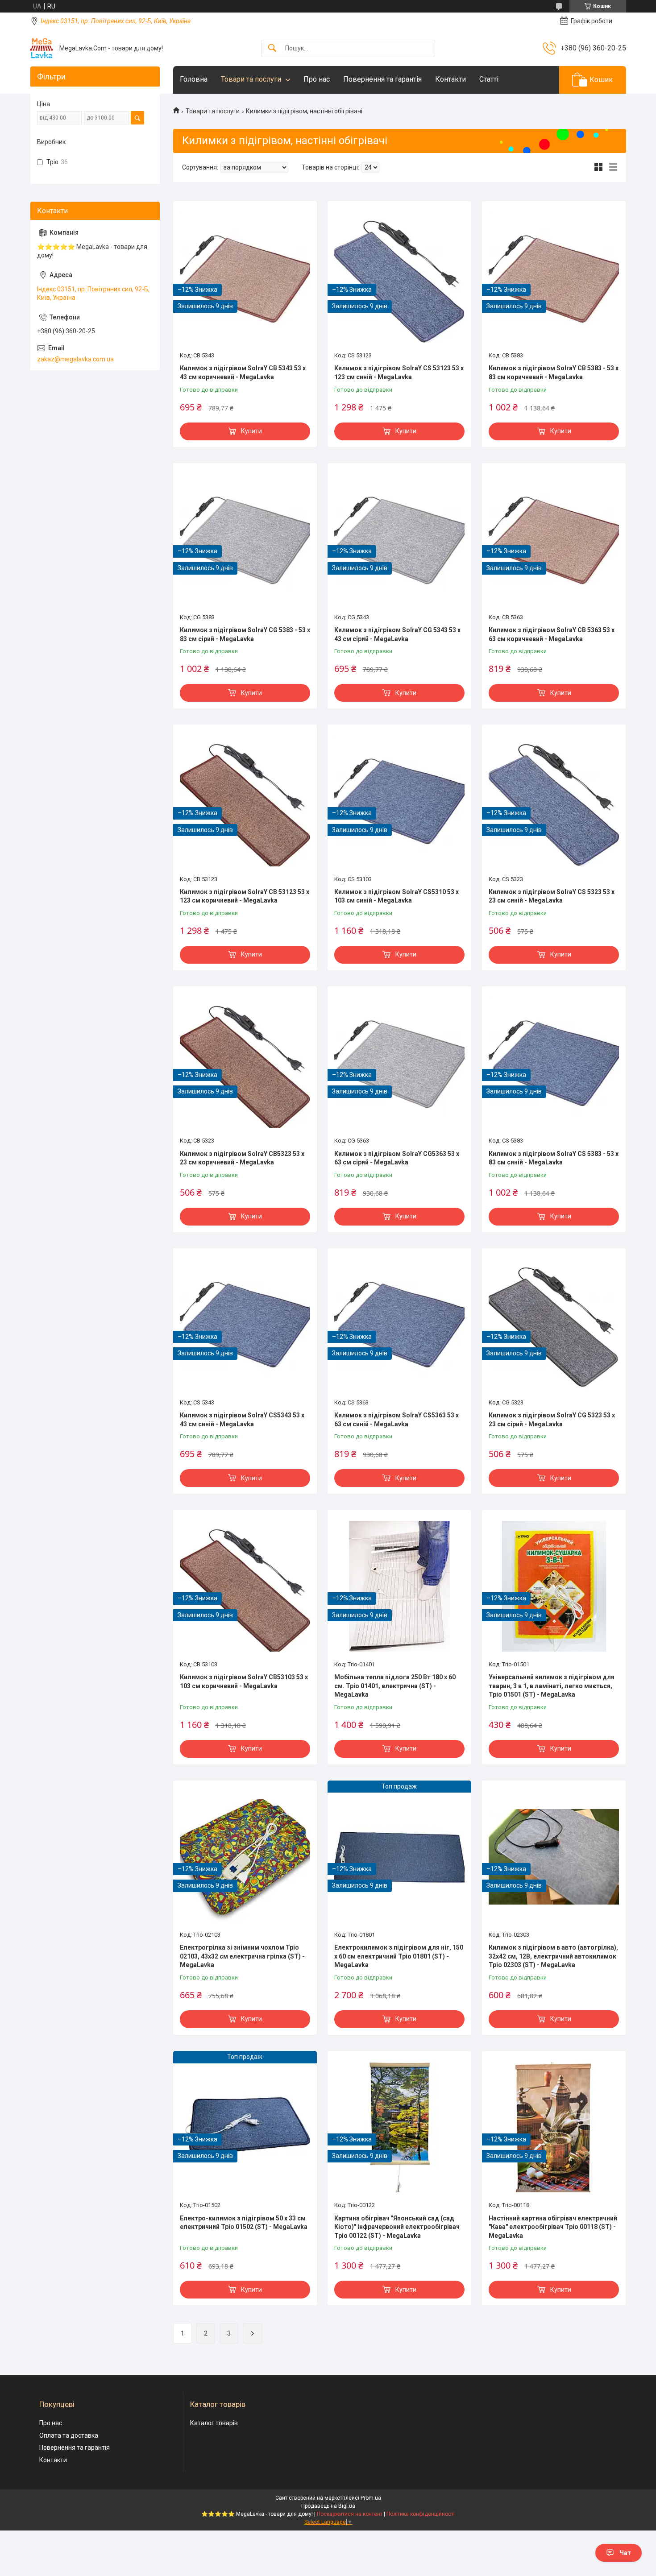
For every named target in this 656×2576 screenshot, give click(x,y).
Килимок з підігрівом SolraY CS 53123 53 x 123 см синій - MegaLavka (399, 373)
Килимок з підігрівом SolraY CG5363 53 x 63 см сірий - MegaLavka (397, 1158)
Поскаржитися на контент (350, 2514)
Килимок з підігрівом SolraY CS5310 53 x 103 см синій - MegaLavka (397, 896)
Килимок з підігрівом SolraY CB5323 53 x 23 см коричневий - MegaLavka (242, 1158)
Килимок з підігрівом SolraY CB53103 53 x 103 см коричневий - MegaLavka (244, 1681)
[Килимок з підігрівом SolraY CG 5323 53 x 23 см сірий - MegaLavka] (554, 1325)
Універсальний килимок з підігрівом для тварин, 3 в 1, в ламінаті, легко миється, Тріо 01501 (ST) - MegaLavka (552, 1686)
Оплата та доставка (69, 2435)
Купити (251, 431)
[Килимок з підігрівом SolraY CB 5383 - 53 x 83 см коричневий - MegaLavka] (554, 277)
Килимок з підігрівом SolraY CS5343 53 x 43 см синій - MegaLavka (242, 1420)
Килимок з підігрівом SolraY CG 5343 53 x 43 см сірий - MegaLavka (397, 634)
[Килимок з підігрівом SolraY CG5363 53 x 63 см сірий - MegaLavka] (399, 1063)
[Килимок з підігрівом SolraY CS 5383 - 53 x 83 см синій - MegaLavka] (554, 1063)
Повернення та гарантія (382, 79)
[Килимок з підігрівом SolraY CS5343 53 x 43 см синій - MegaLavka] (245, 1325)
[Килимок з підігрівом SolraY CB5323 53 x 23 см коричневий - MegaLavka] (245, 1063)
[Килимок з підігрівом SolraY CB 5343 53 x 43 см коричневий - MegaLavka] (245, 277)
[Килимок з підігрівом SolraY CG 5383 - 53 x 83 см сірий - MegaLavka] (245, 539)
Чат (625, 2553)
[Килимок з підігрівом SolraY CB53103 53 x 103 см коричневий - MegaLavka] (245, 1586)
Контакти (450, 79)
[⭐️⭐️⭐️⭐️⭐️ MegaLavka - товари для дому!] (42, 48)
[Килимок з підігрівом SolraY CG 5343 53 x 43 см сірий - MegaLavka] (399, 539)
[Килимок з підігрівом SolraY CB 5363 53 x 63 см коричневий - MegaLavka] (554, 539)
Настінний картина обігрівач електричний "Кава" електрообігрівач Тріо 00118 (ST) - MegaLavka (553, 2227)
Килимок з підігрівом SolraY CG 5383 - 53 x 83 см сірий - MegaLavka (245, 634)
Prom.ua (371, 2498)
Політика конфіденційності (421, 2514)
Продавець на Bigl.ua (328, 2506)
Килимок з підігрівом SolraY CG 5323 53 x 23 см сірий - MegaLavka (552, 1420)
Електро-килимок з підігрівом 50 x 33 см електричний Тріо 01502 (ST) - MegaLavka (244, 2223)
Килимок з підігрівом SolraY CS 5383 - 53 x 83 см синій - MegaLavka (554, 1158)
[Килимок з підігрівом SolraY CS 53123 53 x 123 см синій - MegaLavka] (399, 277)
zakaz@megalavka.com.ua (75, 359)
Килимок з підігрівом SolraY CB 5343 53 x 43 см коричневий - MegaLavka (243, 373)
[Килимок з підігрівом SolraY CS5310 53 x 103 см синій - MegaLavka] (399, 801)
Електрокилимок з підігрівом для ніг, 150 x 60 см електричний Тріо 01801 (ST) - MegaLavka (399, 1956)
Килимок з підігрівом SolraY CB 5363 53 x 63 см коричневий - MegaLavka (552, 634)
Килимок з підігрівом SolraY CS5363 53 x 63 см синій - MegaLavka (397, 1420)
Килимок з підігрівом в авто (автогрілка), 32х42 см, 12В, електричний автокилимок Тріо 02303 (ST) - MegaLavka (553, 1956)
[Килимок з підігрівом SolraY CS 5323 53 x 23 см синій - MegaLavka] (554, 801)
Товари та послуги (251, 79)
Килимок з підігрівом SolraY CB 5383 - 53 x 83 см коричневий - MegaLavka (554, 373)
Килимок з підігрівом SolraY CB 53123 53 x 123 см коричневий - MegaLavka (245, 896)
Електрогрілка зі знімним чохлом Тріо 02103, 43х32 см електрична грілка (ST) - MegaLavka (242, 1956)
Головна (194, 79)
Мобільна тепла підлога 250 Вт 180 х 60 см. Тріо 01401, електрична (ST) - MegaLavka (395, 1686)
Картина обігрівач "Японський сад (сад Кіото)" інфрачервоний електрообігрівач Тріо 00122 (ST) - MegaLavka (397, 2227)
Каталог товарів (214, 2423)
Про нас (317, 79)
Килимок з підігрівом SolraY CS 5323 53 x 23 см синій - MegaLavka (552, 896)
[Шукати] (272, 48)
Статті (489, 79)
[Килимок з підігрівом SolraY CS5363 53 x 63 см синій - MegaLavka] (399, 1325)
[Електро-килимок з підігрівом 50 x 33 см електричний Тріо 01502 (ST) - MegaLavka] (245, 2127)
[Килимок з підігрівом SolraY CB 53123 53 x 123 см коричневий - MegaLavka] (245, 801)
